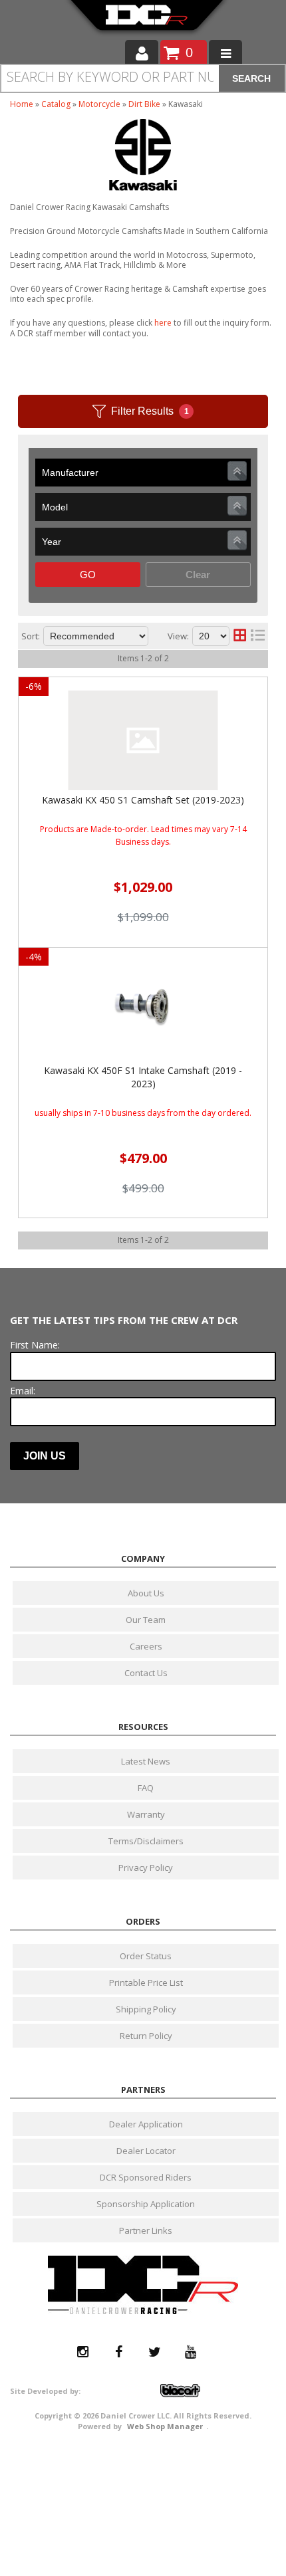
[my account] (142, 53)
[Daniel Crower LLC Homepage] (147, 20)
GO (88, 575)
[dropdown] (225, 53)
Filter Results (150, 411)
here (163, 323)
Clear (198, 575)
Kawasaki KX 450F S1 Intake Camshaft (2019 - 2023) (143, 1077)
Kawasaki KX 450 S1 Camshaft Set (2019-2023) (143, 800)
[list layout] (258, 636)
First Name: (35, 1345)
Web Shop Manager (165, 2426)
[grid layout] (240, 636)
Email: (23, 1391)
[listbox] (143, 473)
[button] (143, 78)
